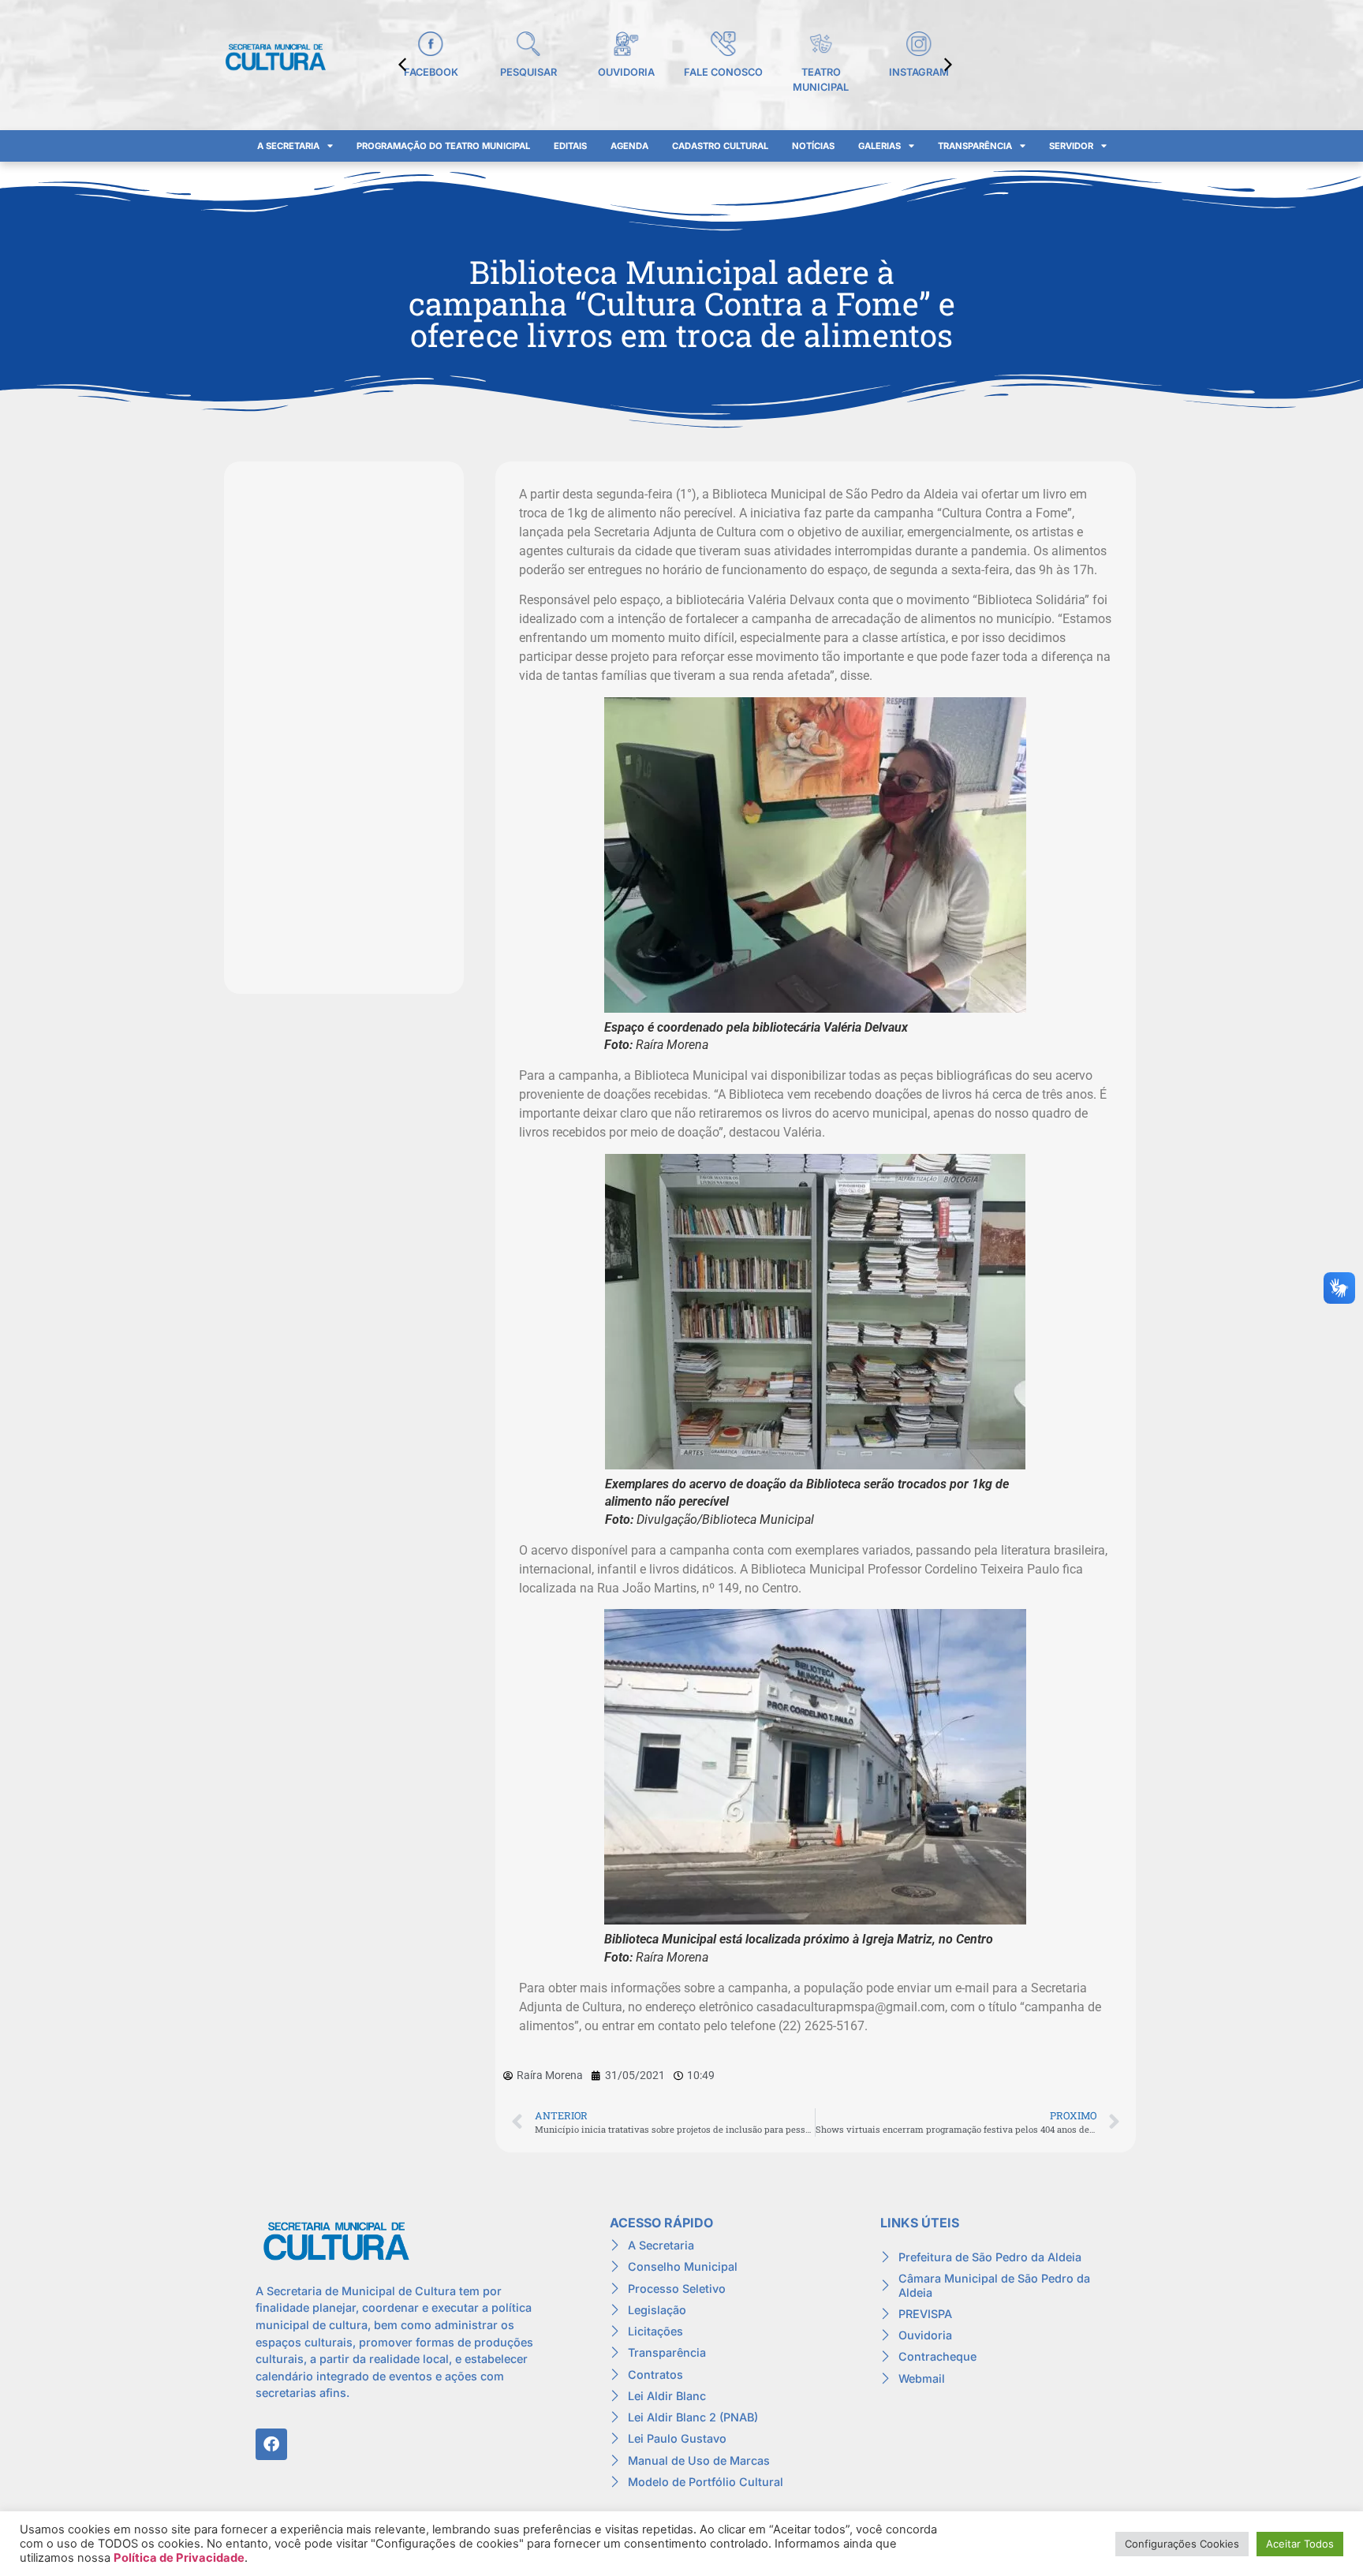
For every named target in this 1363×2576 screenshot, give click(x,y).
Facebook (431, 72)
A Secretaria (288, 146)
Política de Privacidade (179, 2558)
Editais (570, 146)
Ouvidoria (626, 72)
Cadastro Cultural (720, 146)
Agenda (629, 146)
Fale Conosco (723, 72)
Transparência (975, 146)
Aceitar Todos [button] (1300, 2544)
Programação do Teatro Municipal (443, 146)
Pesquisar (528, 72)
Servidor (1071, 146)
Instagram (919, 72)
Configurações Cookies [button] (1182, 2544)
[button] (948, 65)
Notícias (813, 146)
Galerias (879, 146)
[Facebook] (271, 2444)
